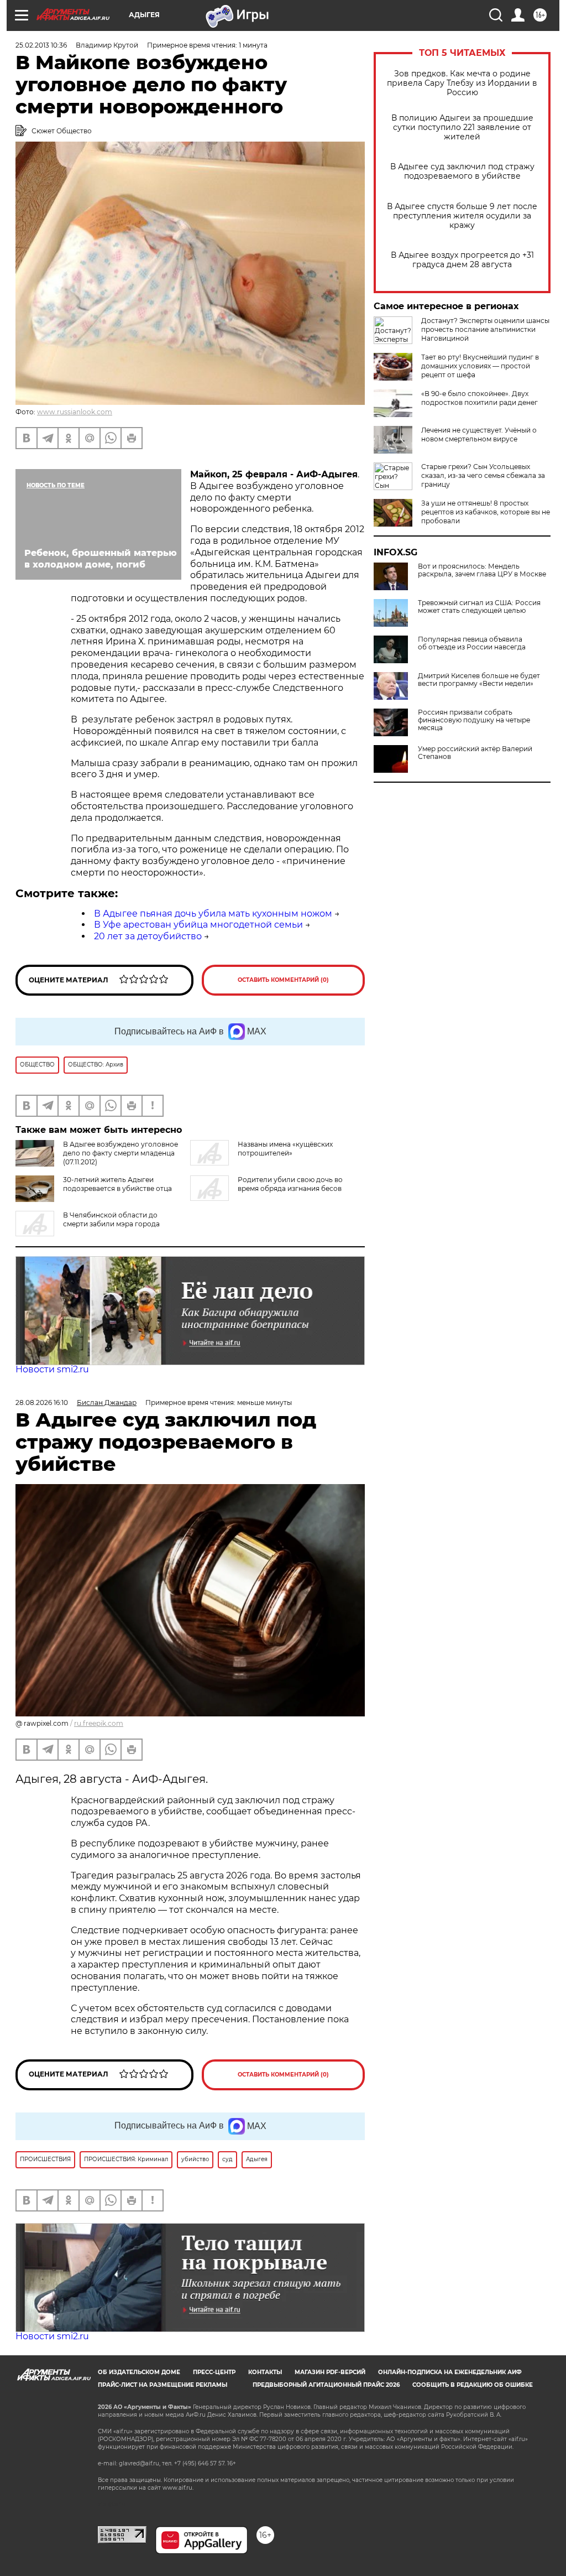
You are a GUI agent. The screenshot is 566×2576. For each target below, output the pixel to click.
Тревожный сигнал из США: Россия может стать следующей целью (479, 607)
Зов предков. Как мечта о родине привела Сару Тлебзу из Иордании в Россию (462, 83)
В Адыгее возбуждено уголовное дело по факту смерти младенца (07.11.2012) (120, 1153)
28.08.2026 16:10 (42, 1403)
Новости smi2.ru (52, 1369)
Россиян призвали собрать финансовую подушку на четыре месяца (474, 720)
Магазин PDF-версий (330, 2372)
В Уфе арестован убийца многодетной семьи (198, 925)
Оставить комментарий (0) (283, 980)
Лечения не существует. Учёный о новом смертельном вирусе (479, 434)
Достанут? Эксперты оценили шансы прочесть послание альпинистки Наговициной (485, 329)
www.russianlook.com (75, 412)
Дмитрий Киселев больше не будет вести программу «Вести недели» (479, 680)
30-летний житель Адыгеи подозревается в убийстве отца (117, 1184)
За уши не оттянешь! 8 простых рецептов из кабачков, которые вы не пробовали (486, 512)
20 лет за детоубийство (148, 936)
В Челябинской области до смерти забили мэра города (111, 1219)
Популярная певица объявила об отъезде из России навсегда (472, 643)
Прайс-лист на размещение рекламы (163, 2385)
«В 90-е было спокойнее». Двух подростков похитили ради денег (479, 398)
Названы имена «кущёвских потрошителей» (285, 1149)
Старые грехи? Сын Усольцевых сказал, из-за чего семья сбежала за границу (483, 475)
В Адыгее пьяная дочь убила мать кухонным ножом (213, 914)
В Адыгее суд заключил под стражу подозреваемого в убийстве (462, 171)
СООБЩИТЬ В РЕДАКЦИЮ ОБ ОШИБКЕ (473, 2385)
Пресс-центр (214, 2372)
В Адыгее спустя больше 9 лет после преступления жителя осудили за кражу (462, 216)
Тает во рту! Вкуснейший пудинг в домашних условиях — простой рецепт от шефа (480, 366)
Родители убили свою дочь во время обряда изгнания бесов (290, 1184)
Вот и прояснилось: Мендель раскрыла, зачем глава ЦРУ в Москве (482, 570)
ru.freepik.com (99, 1723)
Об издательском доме (139, 2372)
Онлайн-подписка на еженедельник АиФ (450, 2372)
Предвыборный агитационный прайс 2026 (326, 2385)
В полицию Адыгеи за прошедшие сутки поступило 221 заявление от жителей (462, 128)
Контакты (265, 2372)
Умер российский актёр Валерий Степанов (475, 753)
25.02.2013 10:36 (41, 45)
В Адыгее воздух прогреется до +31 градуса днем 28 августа (462, 260)
